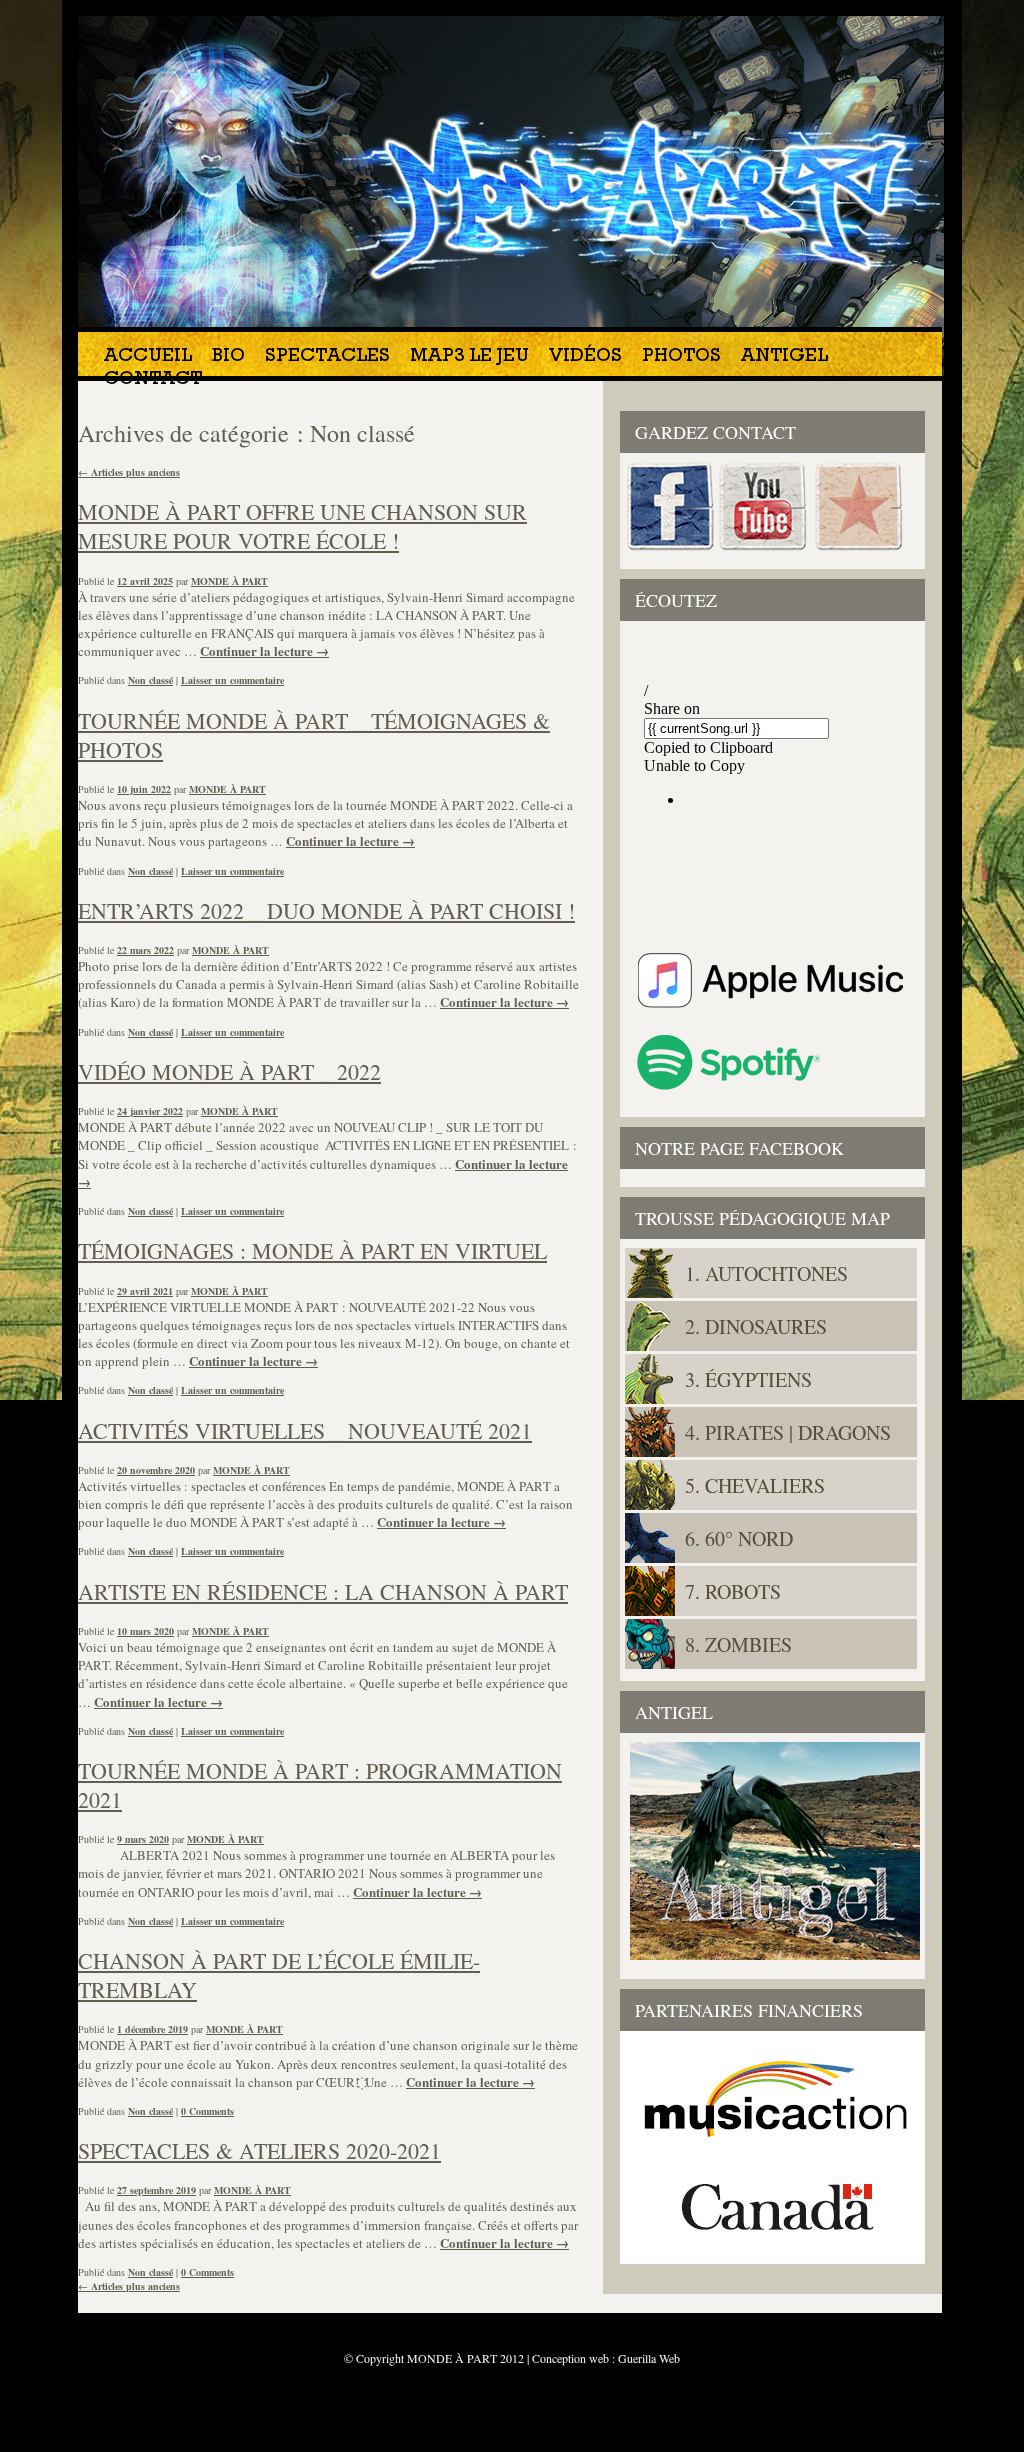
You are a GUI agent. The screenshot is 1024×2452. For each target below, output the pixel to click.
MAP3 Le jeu (469, 357)
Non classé (150, 680)
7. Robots (733, 1591)
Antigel (784, 357)
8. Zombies (738, 1644)
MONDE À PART (229, 581)
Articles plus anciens (129, 472)
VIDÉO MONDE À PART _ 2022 (229, 1071)
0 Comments (207, 2111)
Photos (681, 357)
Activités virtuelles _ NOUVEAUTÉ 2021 (305, 1430)
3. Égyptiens (748, 1379)
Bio (228, 357)
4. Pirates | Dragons (788, 1432)
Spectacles (327, 357)
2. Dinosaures (756, 1326)
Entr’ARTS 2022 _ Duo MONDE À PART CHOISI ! (326, 910)
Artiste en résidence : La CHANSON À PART (323, 1591)
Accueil (148, 357)
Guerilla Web (649, 2358)
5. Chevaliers (755, 1485)
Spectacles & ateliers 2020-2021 (259, 2150)
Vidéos (585, 357)
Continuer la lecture (264, 650)
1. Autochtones (766, 1273)
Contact (153, 380)
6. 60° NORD (739, 1538)
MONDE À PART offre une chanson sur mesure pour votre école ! (302, 526)
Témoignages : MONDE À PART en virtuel (312, 1250)
